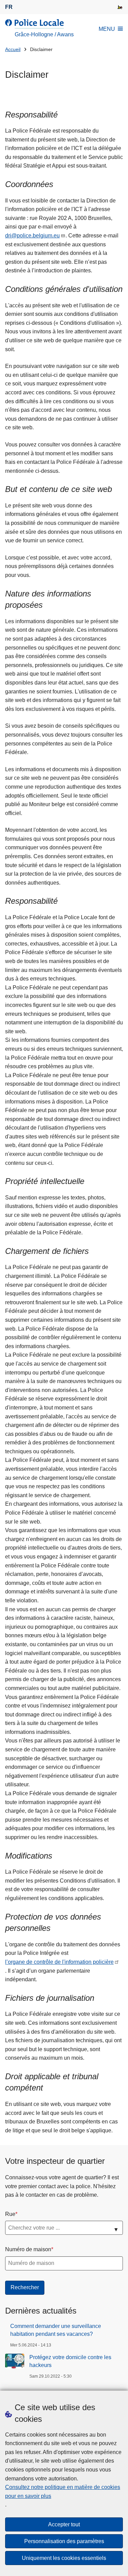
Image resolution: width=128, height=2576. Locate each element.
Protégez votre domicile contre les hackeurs (70, 2361)
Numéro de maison (28, 2249)
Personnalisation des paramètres (64, 2541)
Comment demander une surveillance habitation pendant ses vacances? (56, 2330)
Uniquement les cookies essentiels (64, 2558)
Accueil (13, 50)
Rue (10, 2214)
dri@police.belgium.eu (32, 236)
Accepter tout (64, 2524)
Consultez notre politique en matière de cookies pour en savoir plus (63, 2492)
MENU (107, 29)
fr (9, 7)
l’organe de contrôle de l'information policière (59, 1962)
